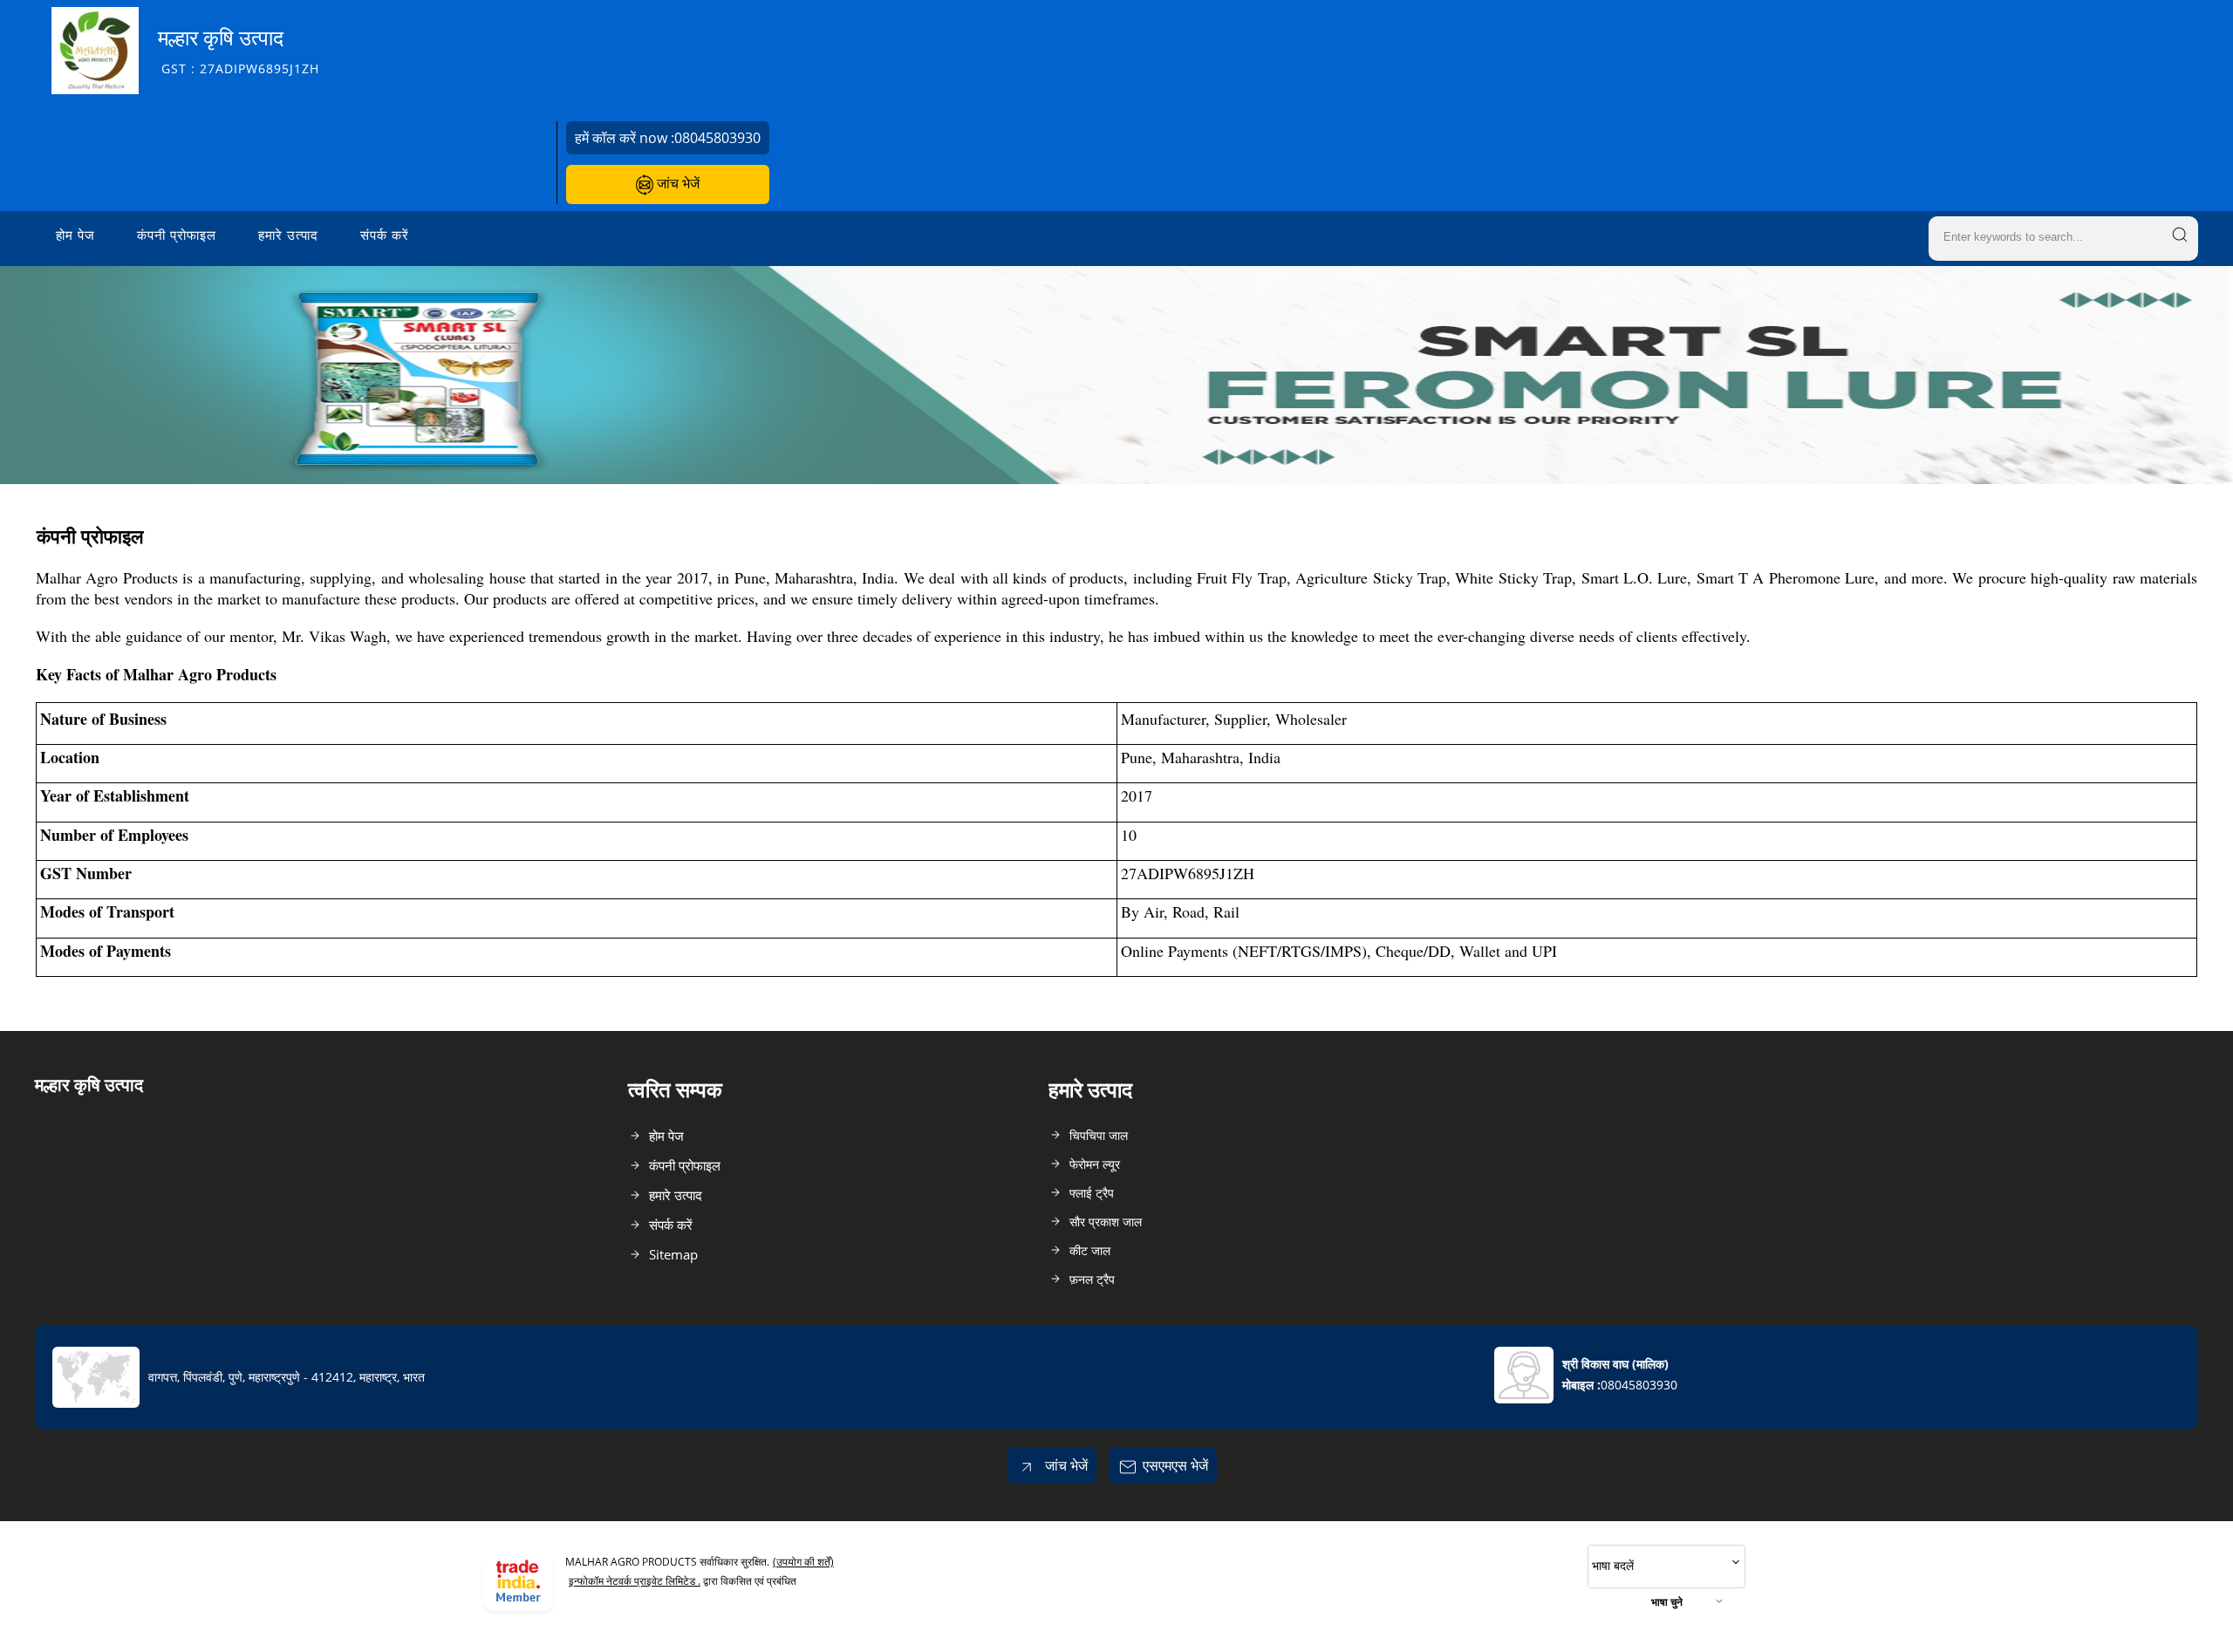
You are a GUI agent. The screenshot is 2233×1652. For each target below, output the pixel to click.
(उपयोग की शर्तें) (803, 1562)
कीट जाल (1090, 1250)
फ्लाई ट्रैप (1092, 1193)
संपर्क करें (385, 235)
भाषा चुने (1667, 1602)
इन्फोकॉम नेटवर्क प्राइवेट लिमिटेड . (635, 1581)
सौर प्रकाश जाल (1106, 1222)
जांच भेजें (676, 183)
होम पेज (75, 235)
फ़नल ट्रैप (1092, 1279)
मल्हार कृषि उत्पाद (239, 50)
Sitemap (673, 1254)
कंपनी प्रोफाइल (177, 235)
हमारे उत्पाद (288, 235)
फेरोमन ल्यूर (1095, 1164)
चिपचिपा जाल (1099, 1135)
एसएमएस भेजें (1175, 1465)
